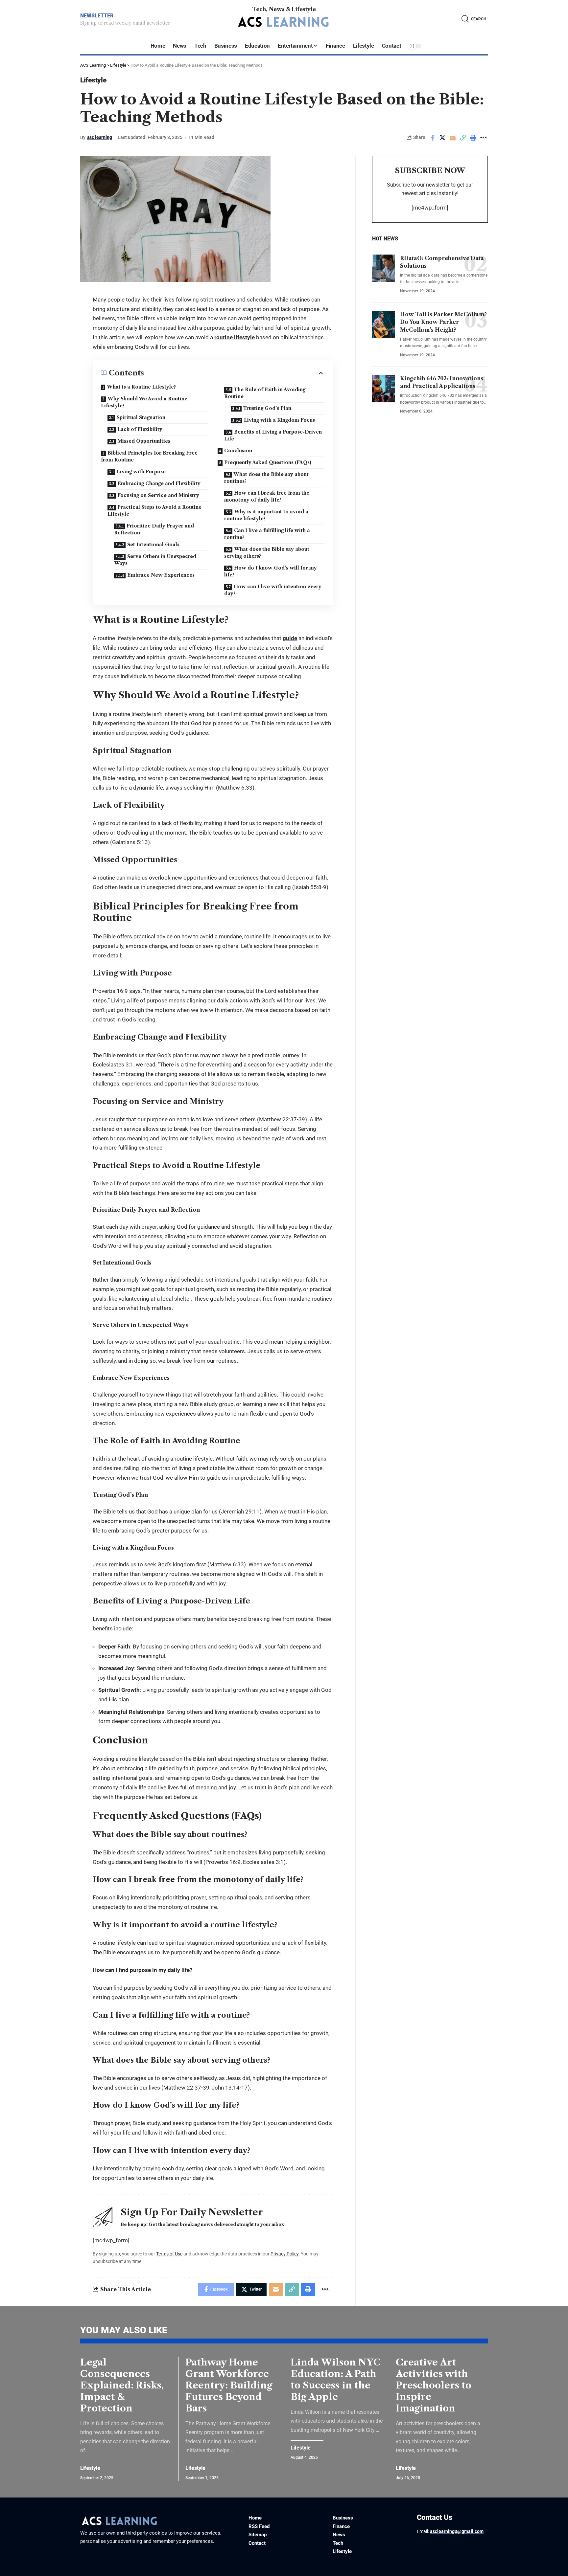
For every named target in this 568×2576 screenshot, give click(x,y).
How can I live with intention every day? (273, 590)
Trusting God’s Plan (267, 408)
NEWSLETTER (97, 16)
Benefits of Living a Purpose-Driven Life (273, 435)
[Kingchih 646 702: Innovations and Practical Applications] (384, 389)
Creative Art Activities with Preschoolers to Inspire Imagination (434, 2385)
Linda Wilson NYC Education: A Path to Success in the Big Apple (336, 2379)
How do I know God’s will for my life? (271, 571)
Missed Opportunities (144, 441)
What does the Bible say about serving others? (267, 553)
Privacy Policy (284, 2254)
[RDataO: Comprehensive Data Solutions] (384, 268)
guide (290, 638)
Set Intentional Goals (153, 545)
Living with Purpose (141, 472)
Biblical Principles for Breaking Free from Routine (149, 456)
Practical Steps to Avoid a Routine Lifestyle (154, 511)
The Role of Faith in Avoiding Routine (265, 393)
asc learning (100, 137)
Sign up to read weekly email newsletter (125, 23)
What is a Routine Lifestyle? (141, 387)
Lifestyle (93, 80)
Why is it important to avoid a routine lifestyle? (266, 515)
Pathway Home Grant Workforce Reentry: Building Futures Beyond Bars (229, 2385)
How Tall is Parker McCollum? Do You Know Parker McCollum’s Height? (443, 322)
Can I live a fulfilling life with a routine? (267, 534)
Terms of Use (169, 2254)
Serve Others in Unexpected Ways (155, 560)
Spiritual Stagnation (141, 417)
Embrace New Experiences (161, 575)
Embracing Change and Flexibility (159, 483)
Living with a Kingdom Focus (279, 420)
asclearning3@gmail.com (457, 2531)
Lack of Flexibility (140, 429)
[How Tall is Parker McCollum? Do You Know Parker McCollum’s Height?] (384, 325)
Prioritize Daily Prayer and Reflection (154, 529)
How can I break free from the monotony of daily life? (267, 496)
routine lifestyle (235, 337)
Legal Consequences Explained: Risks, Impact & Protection (122, 2385)
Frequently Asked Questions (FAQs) (268, 462)
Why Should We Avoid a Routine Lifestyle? (144, 402)
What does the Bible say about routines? (266, 478)
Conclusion (238, 451)
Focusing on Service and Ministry (158, 495)
